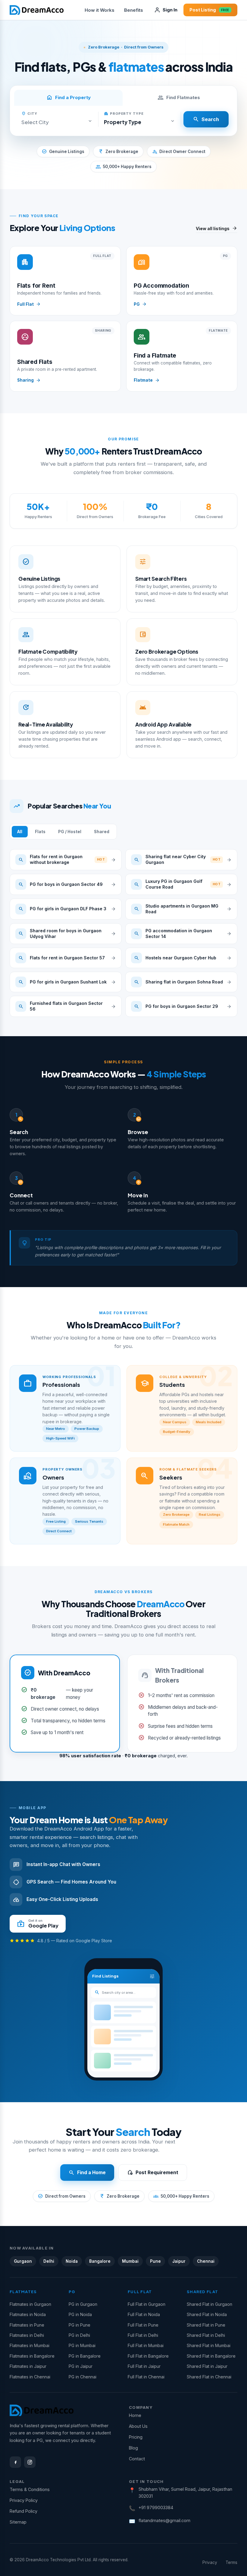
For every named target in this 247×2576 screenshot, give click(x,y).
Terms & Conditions (30, 2489)
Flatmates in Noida (28, 2314)
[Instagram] (30, 2462)
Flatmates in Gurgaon (30, 2304)
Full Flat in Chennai (146, 2377)
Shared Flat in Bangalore (211, 2356)
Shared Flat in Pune (206, 2325)
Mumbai (130, 2261)
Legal (17, 2481)
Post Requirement (153, 2173)
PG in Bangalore (85, 2356)
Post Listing (209, 10)
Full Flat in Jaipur (144, 2366)
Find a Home (87, 2173)
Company (141, 2407)
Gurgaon (23, 2261)
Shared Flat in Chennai (209, 2377)
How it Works (100, 10)
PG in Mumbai (82, 2345)
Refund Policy (23, 2511)
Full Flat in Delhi (143, 2335)
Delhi (49, 2261)
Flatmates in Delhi (27, 2335)
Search (206, 119)
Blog (133, 2448)
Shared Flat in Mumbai (209, 2345)
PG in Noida (80, 2314)
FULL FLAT (140, 2292)
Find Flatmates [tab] (179, 98)
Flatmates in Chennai (30, 2377)
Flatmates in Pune (27, 2325)
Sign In (170, 10)
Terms (231, 2562)
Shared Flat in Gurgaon (209, 2304)
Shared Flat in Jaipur (207, 2366)
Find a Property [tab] (69, 98)
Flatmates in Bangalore (32, 2356)
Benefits (134, 10)
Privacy (210, 2562)
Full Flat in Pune (143, 2325)
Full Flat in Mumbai (146, 2345)
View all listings (217, 229)
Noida (72, 2261)
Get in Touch (146, 2481)
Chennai (206, 2261)
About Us (138, 2426)
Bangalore (100, 2261)
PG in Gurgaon (83, 2304)
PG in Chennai (83, 2377)
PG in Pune (80, 2325)
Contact (137, 2459)
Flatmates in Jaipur (28, 2366)
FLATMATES (23, 2292)
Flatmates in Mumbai (30, 2345)
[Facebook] (15, 2462)
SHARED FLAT (202, 2292)
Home (135, 2415)
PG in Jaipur (81, 2366)
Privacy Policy (24, 2500)
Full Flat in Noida (144, 2314)
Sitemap (18, 2522)
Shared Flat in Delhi (206, 2335)
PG (72, 2292)
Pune (155, 2261)
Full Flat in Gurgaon (147, 2304)
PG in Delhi (79, 2335)
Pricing (136, 2437)
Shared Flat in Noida (207, 2314)
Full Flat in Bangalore (148, 2356)
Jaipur (179, 2261)
